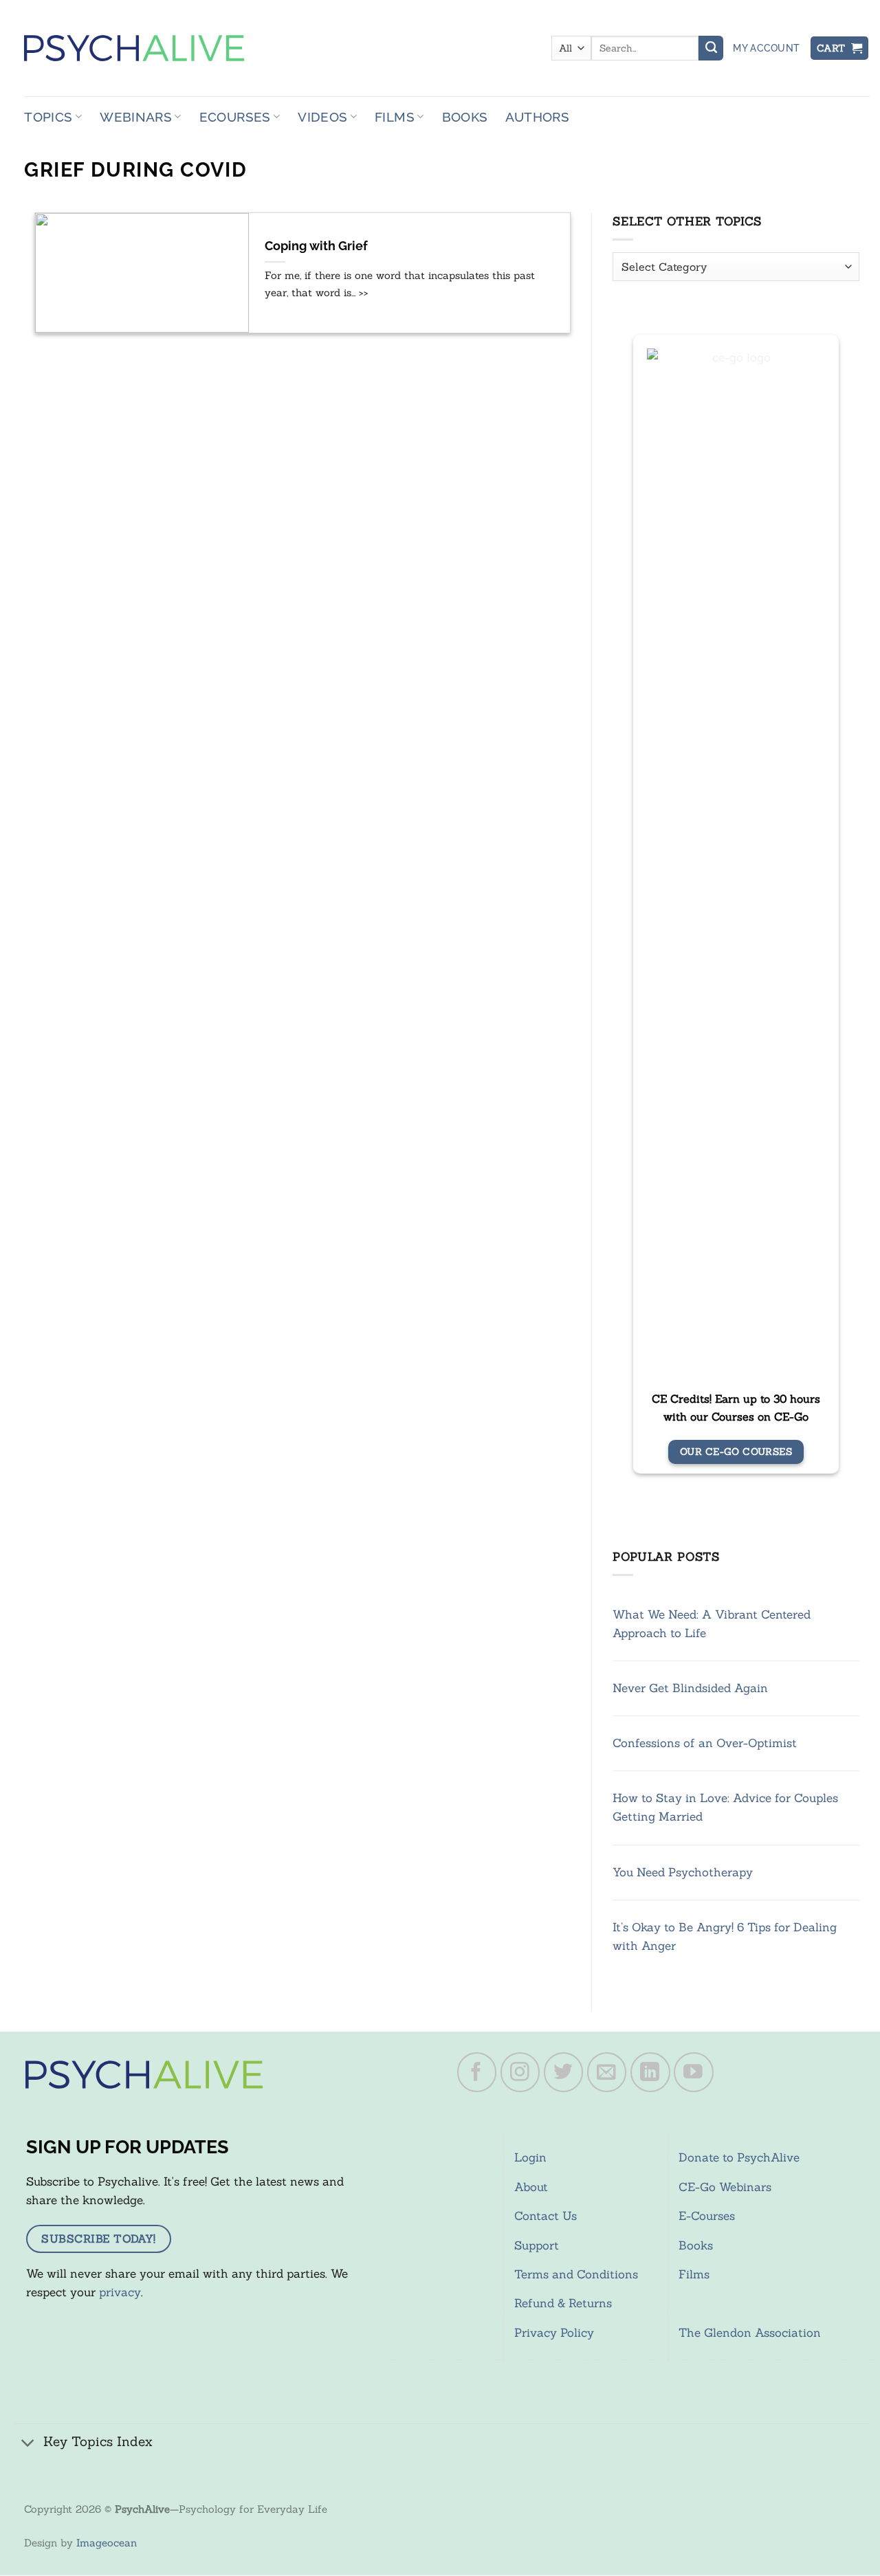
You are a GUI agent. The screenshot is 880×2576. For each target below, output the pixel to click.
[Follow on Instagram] (520, 2072)
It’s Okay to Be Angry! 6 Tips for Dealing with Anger (725, 1936)
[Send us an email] (607, 2072)
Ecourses (235, 117)
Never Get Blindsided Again (690, 1688)
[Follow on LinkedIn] (650, 2072)
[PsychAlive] (134, 48)
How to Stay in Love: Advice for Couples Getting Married (725, 1807)
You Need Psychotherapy (683, 1872)
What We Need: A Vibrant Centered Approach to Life (712, 1624)
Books (465, 117)
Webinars (136, 117)
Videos (322, 117)
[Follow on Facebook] (477, 2072)
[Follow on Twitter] (564, 2072)
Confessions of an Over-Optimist (705, 1743)
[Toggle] (28, 2443)
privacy (120, 2292)
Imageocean (107, 2543)
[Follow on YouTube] (694, 2072)
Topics (48, 117)
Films (395, 117)
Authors (537, 117)
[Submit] (711, 48)
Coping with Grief (316, 246)
